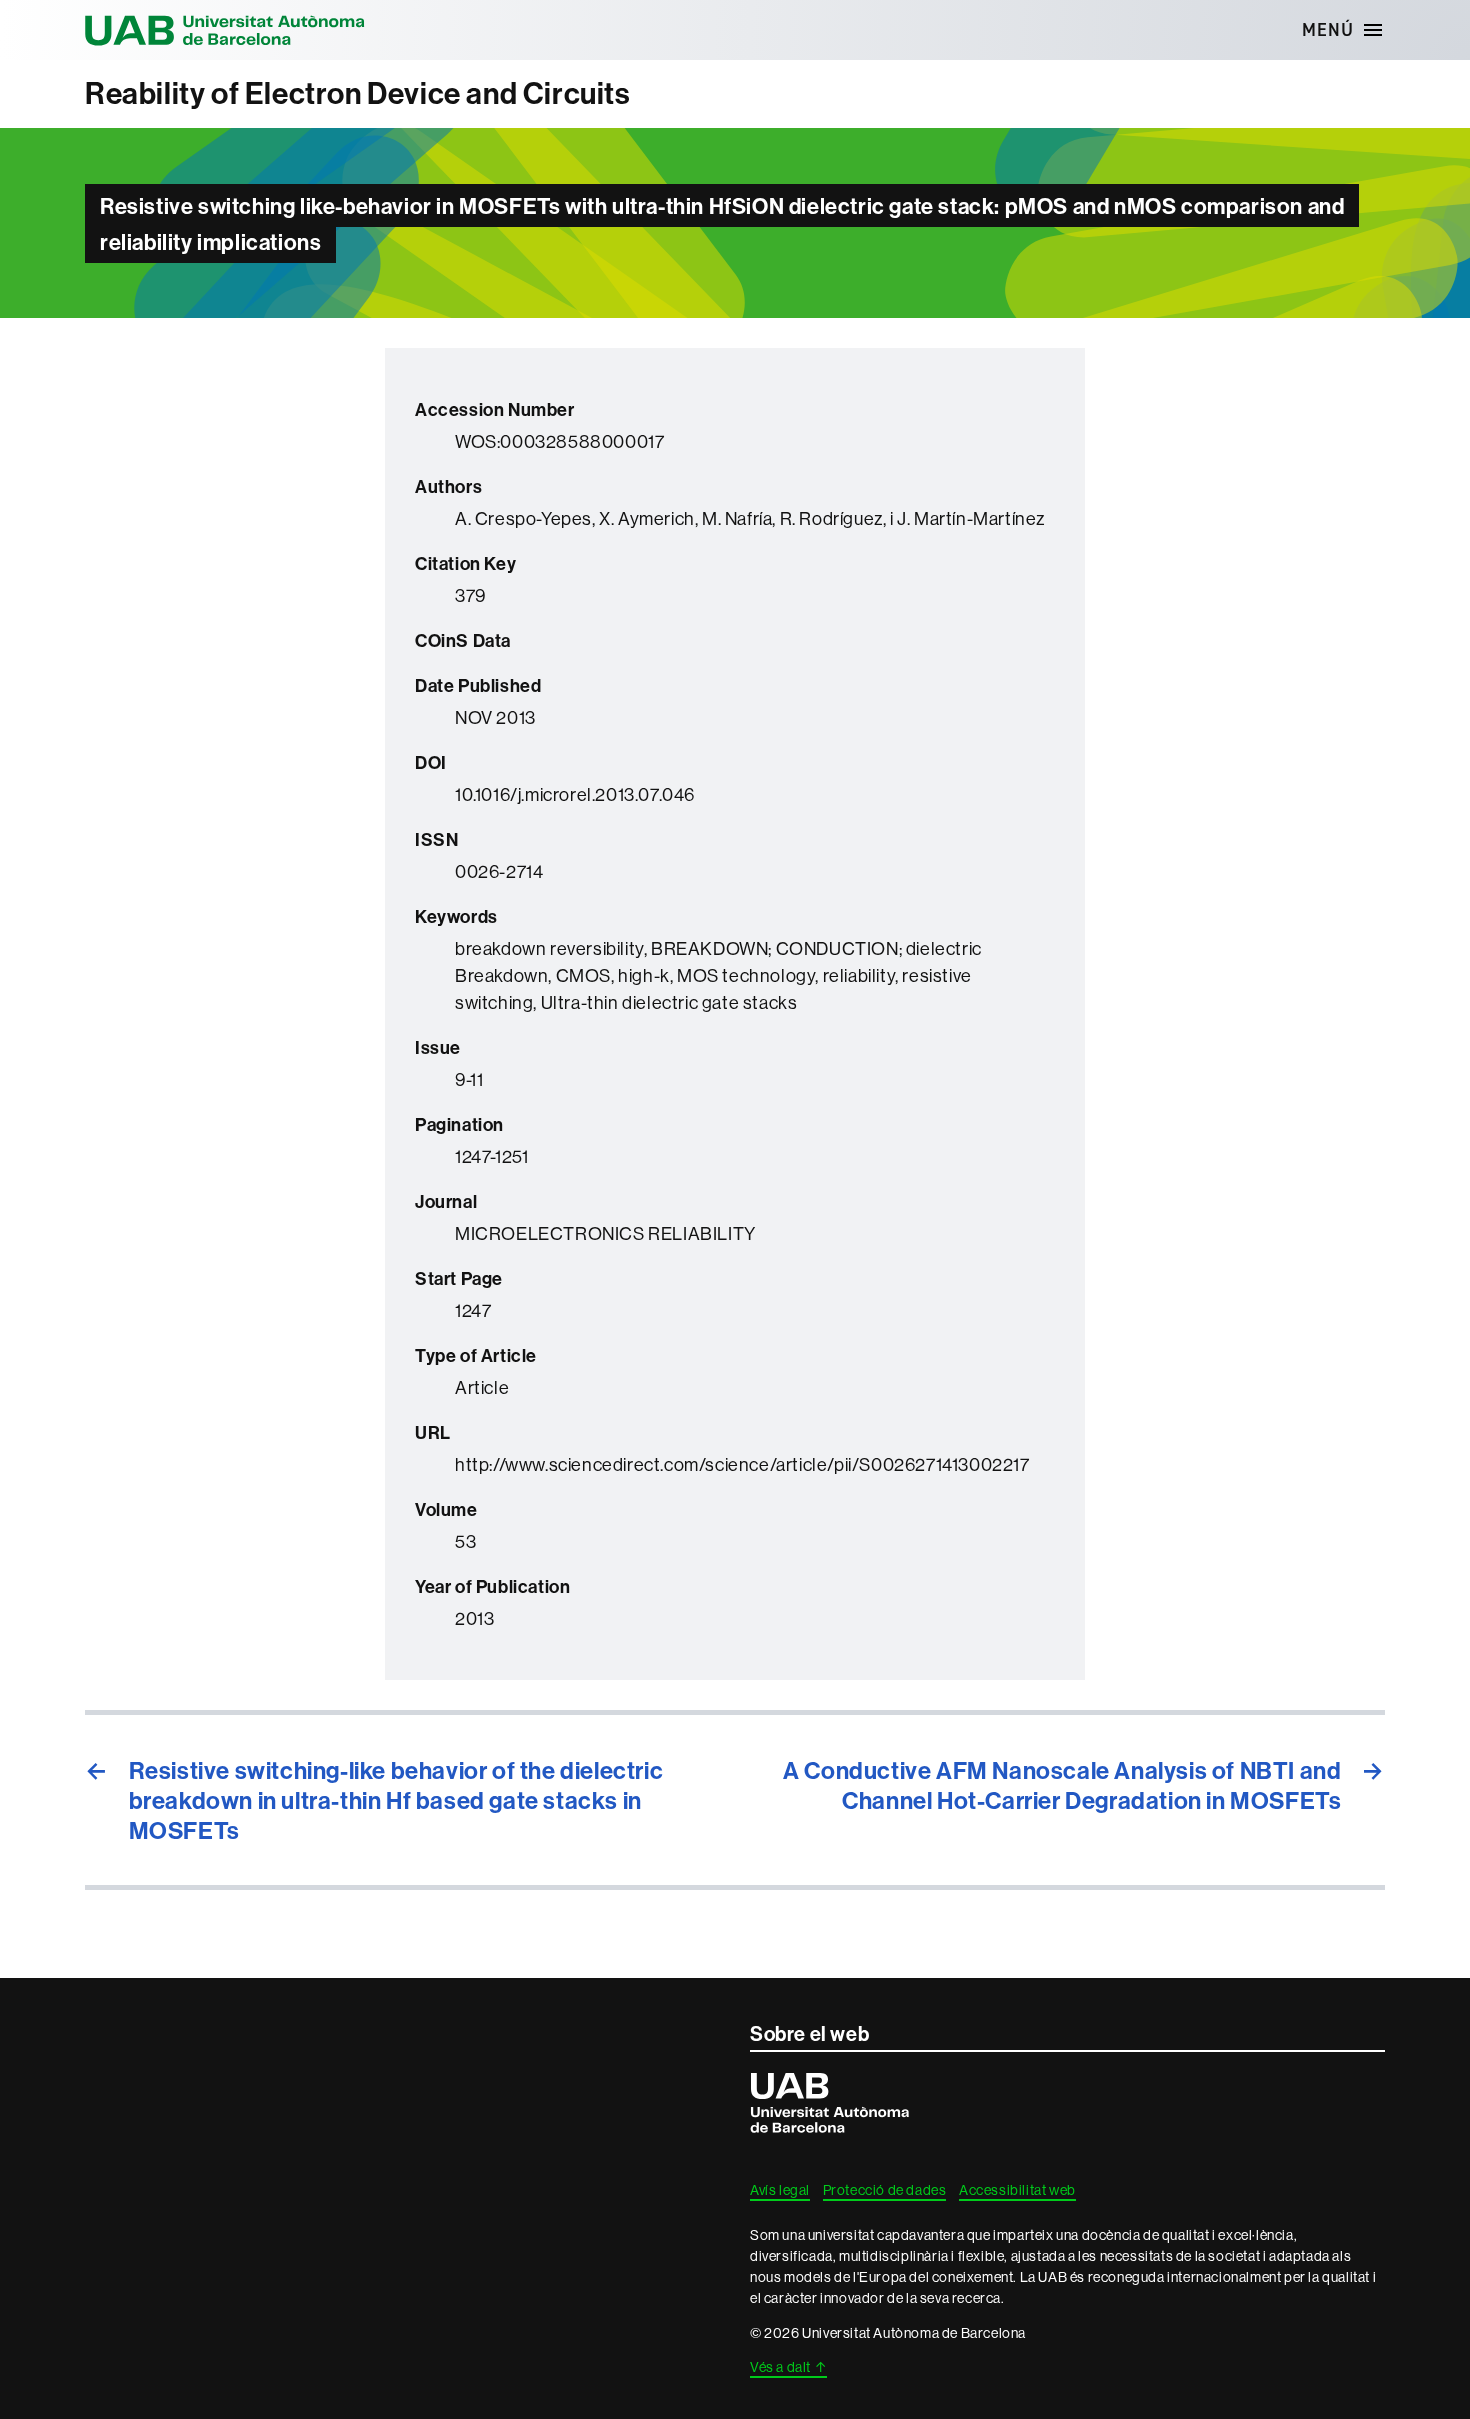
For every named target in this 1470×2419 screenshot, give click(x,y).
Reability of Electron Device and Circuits (358, 93)
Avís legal (780, 2190)
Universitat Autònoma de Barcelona (225, 30)
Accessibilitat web (1017, 2190)
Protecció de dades (885, 2190)
